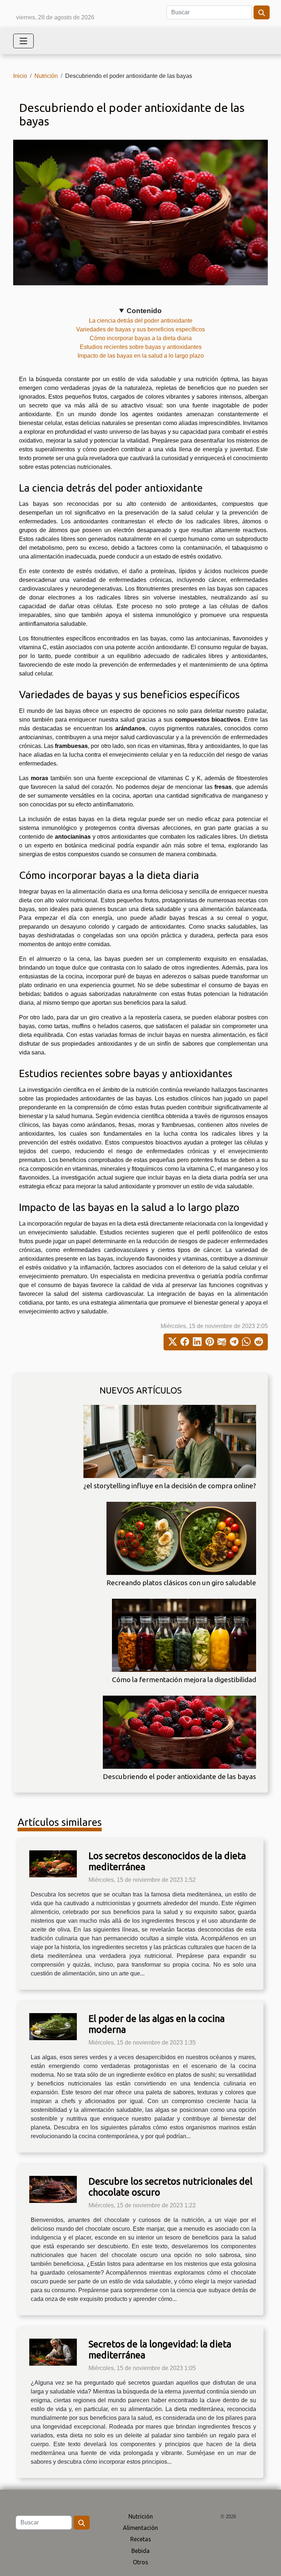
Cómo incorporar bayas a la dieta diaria (141, 338)
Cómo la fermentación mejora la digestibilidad (184, 1680)
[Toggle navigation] (23, 41)
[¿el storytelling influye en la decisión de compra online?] (170, 1441)
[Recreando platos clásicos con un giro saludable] (181, 1538)
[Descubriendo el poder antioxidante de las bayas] (179, 1732)
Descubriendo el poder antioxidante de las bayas (179, 1776)
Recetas (141, 2539)
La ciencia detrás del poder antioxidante (141, 321)
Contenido (144, 311)
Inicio (20, 76)
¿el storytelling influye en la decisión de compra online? (170, 1486)
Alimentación (140, 2528)
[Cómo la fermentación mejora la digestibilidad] (184, 1635)
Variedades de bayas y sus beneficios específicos (140, 329)
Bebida (140, 2551)
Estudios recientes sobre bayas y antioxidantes (141, 347)
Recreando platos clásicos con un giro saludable (181, 1583)
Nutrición (46, 76)
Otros (140, 2562)
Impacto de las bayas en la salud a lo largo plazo (141, 356)
